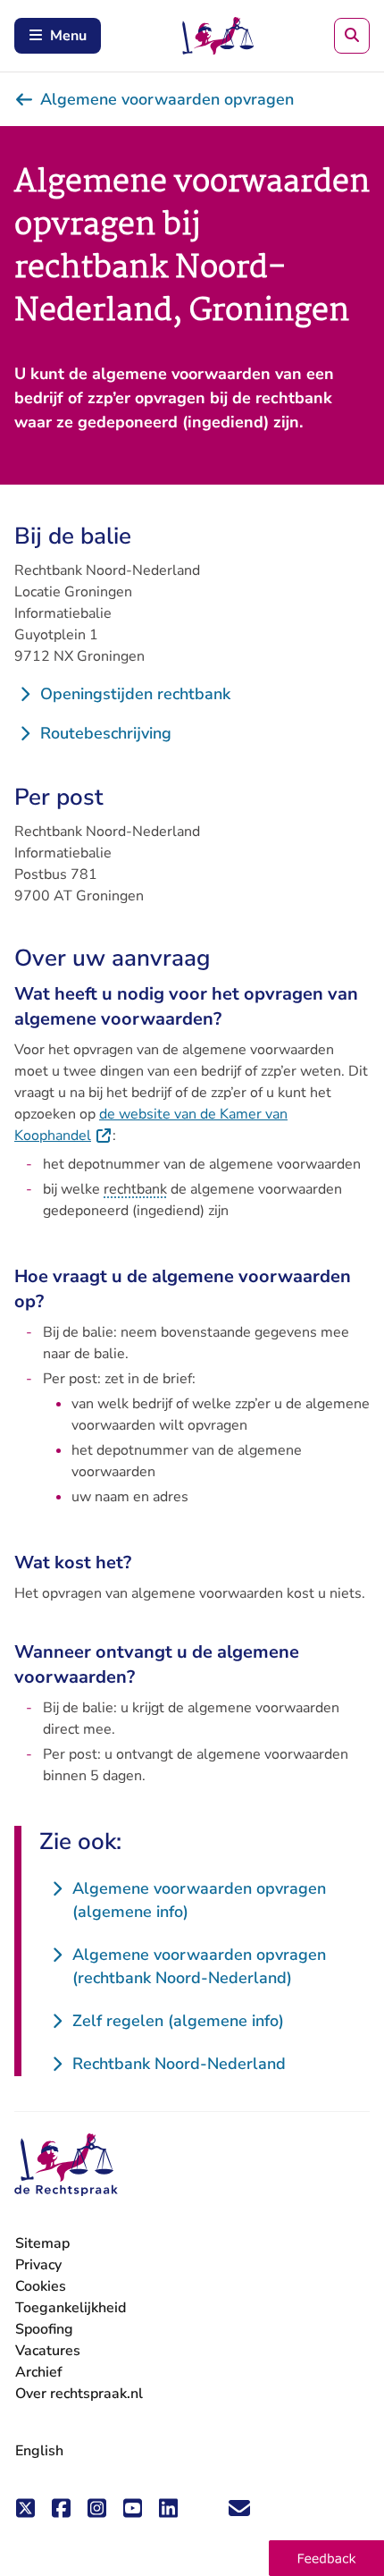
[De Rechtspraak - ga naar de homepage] (66, 2165)
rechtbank (135, 1189)
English (39, 2451)
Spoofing (44, 2329)
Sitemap (42, 2243)
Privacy (38, 2265)
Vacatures (48, 2351)
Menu (68, 36)
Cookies (41, 2286)
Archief (39, 2372)
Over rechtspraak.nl (79, 2394)
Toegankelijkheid (71, 2308)
